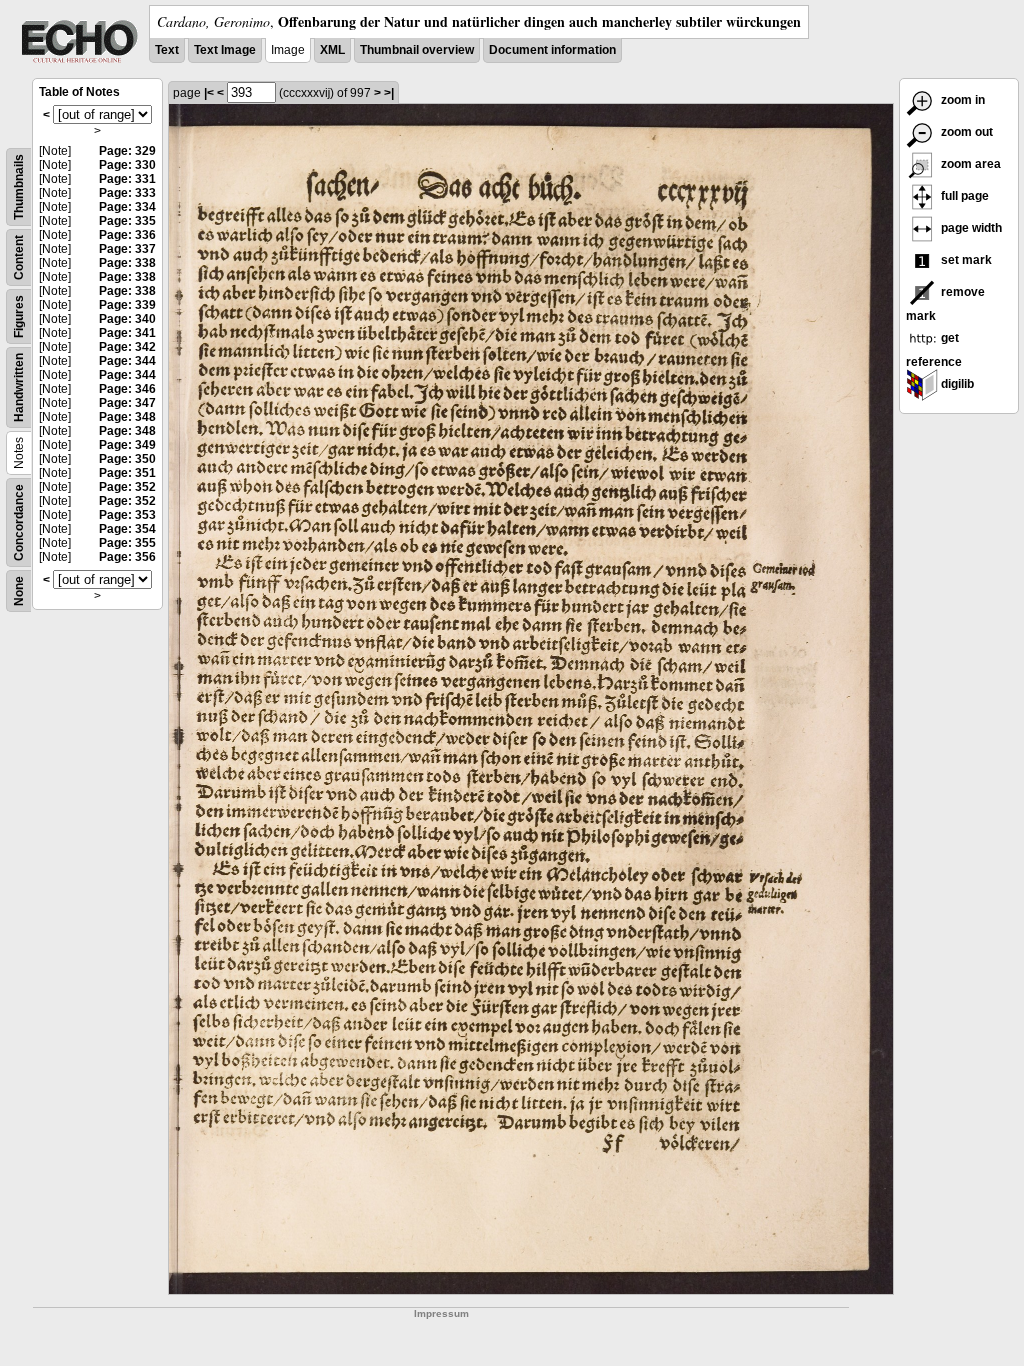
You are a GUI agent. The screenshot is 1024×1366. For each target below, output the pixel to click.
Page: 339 (127, 305)
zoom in (961, 100)
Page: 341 (127, 333)
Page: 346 (127, 389)
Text (167, 50)
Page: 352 (127, 487)
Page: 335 (127, 221)
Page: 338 (127, 263)
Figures (19, 316)
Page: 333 (127, 193)
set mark (965, 260)
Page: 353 (127, 515)
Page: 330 (127, 165)
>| (389, 93)
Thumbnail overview (417, 50)
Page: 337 (127, 249)
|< (209, 93)
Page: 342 (127, 347)
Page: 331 (127, 179)
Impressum (441, 1313)
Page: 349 (127, 445)
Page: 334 (127, 207)
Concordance (19, 522)
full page (963, 196)
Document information (552, 50)
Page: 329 (127, 151)
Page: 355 (127, 543)
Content (19, 257)
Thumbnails (19, 187)
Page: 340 (127, 319)
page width (970, 228)
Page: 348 (127, 417)
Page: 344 (127, 361)
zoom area (969, 164)
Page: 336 (127, 235)
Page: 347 (127, 403)
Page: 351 (127, 473)
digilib (956, 384)
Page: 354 (127, 529)
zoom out (965, 132)
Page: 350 (127, 459)
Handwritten (19, 387)
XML (332, 50)
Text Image (225, 50)
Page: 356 (127, 557)
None (19, 591)
